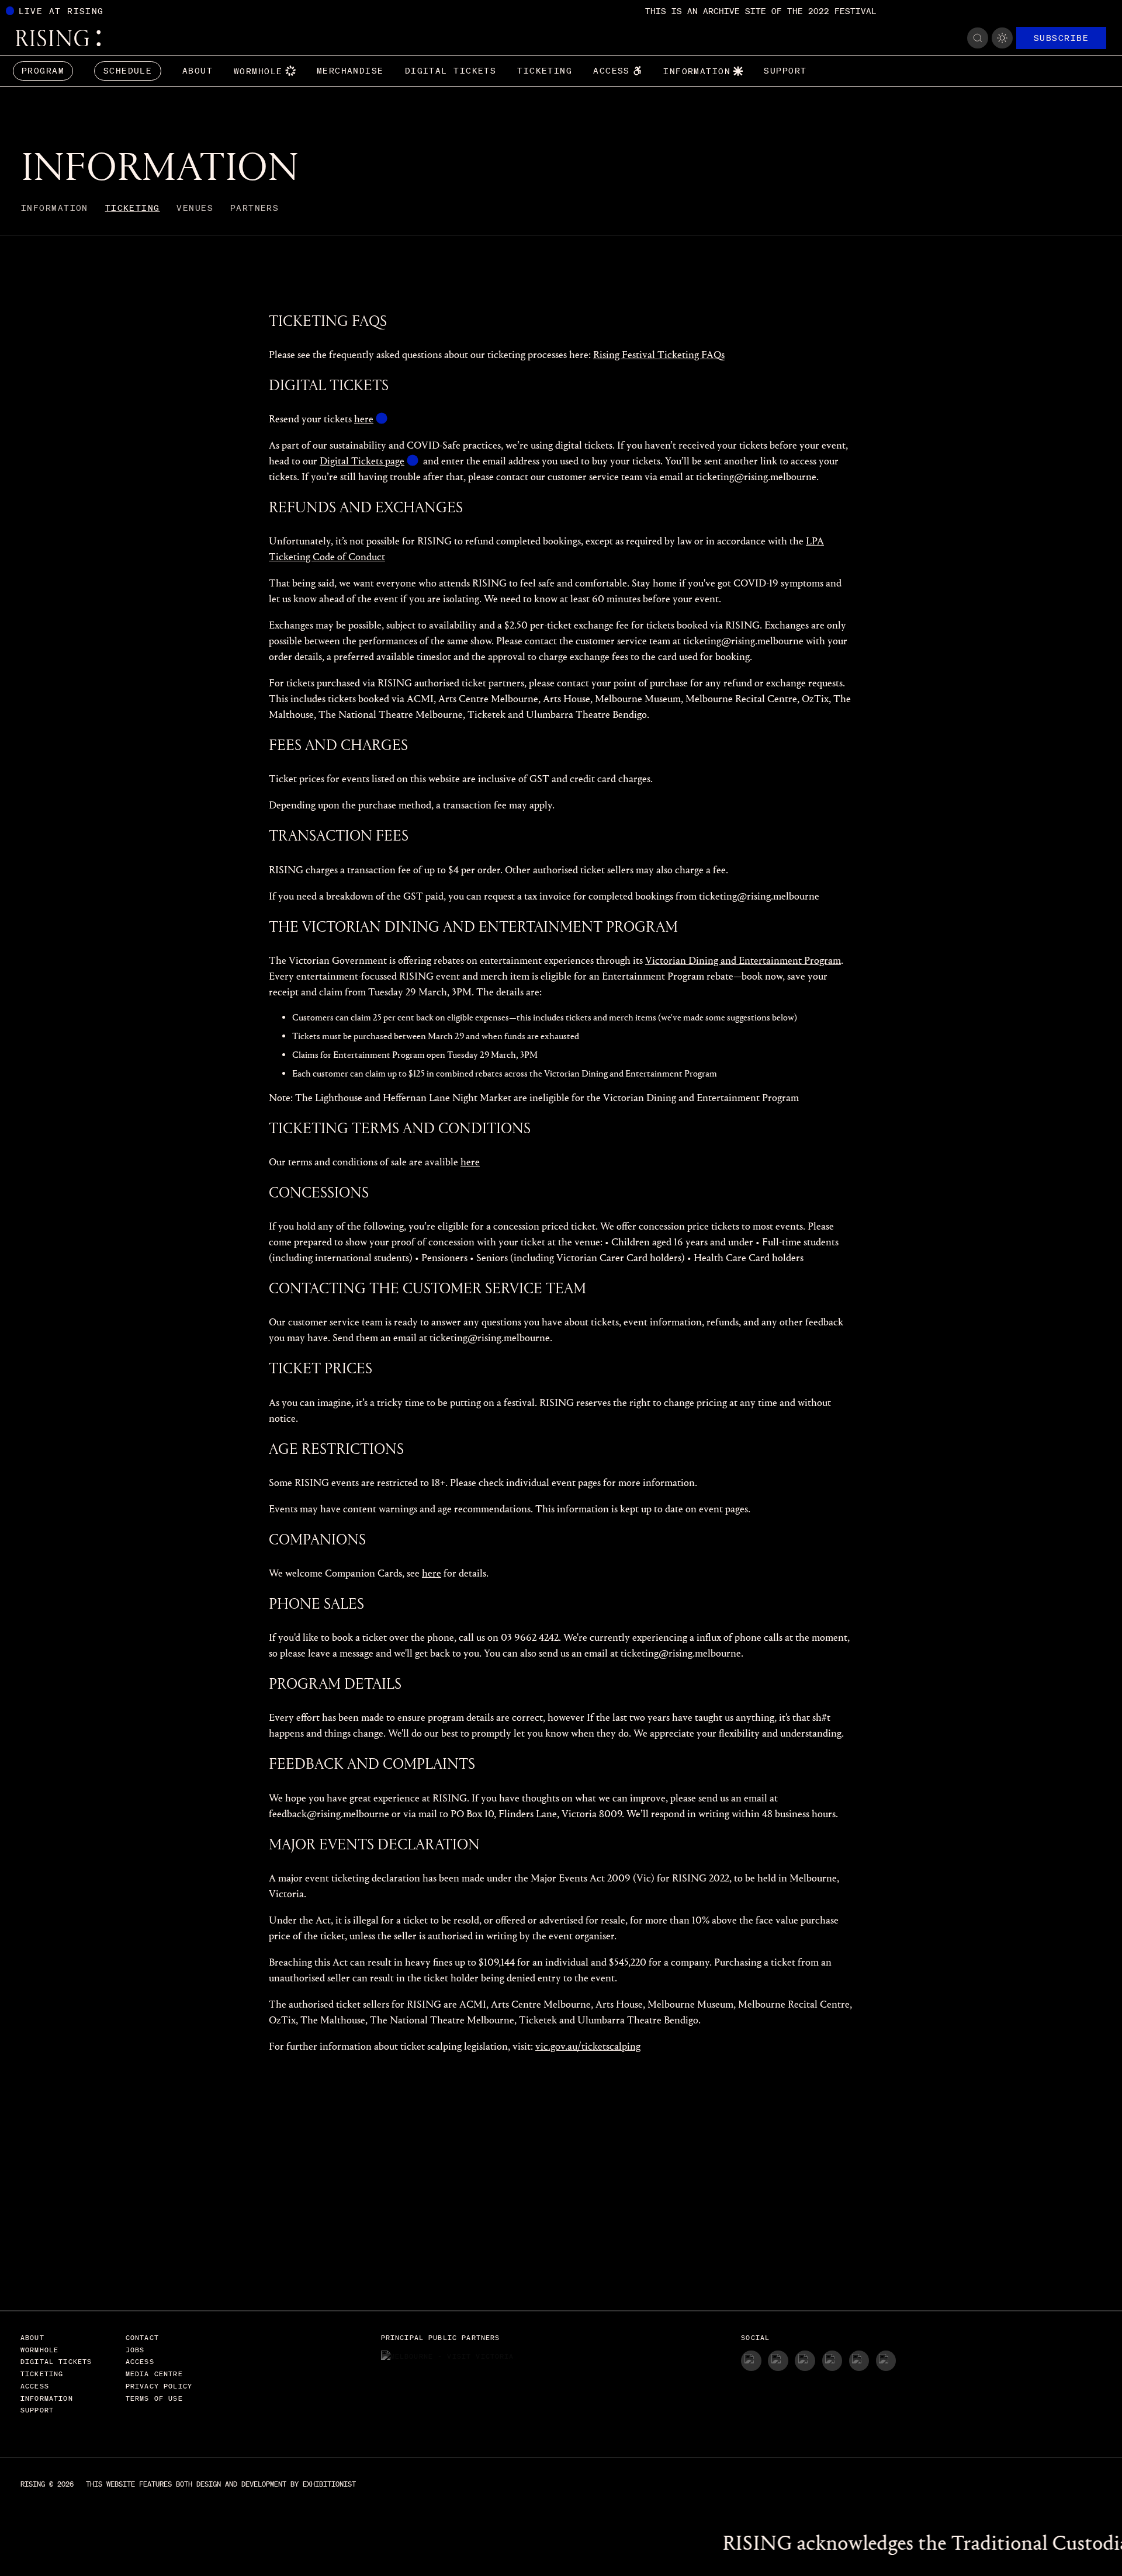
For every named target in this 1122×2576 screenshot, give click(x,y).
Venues (195, 208)
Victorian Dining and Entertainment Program (743, 961)
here (364, 419)
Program (43, 71)
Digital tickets (451, 71)
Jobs (135, 2350)
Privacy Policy (159, 2386)
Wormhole (258, 71)
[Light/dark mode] (1002, 38)
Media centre (154, 2374)
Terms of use (154, 2398)
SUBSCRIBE (1061, 38)
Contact (142, 2337)
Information (697, 71)
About (198, 71)
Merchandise (350, 71)
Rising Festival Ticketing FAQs (659, 355)
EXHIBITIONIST (329, 2484)
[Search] (978, 38)
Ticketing (545, 71)
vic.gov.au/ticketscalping (588, 2046)
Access (612, 71)
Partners (255, 208)
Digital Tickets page (362, 461)
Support (785, 71)
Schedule (128, 71)
